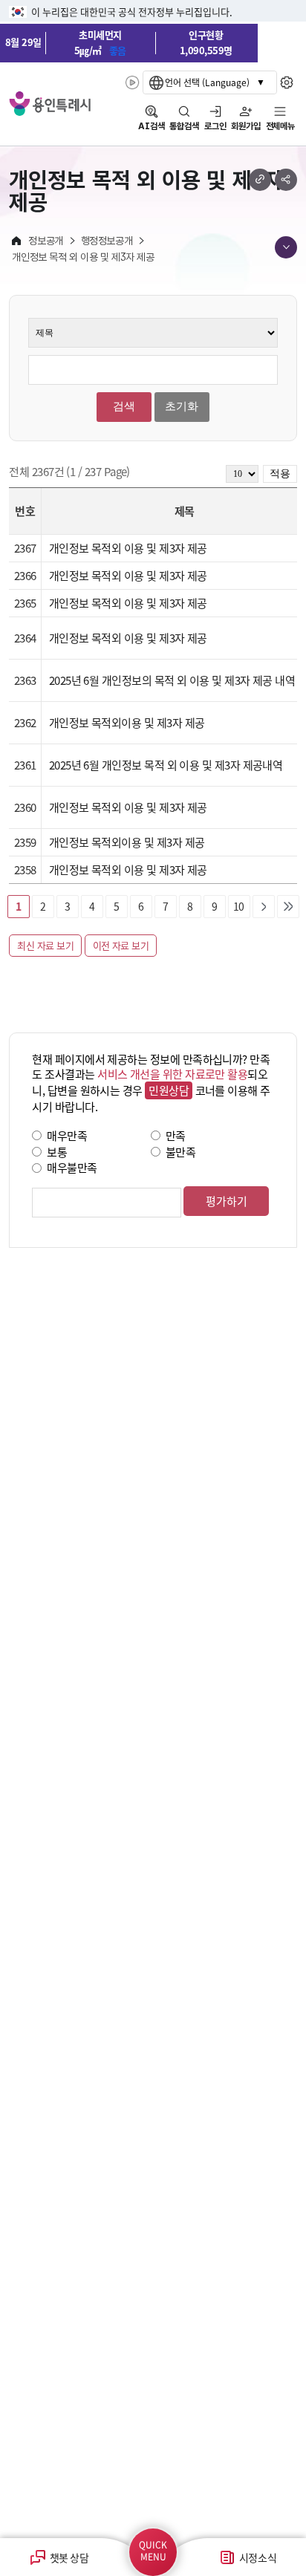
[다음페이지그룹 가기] (264, 906)
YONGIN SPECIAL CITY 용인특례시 (50, 104)
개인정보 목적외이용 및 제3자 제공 (127, 722)
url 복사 (260, 180)
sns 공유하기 (286, 180)
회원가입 (246, 126)
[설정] (287, 82)
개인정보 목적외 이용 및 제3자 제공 (128, 548)
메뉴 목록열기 (286, 247)
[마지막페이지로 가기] (288, 906)
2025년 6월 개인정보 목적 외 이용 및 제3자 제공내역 (166, 765)
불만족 (180, 1151)
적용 (280, 474)
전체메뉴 (280, 126)
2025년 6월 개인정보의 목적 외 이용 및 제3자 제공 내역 (172, 680)
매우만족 (67, 1135)
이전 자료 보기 (121, 945)
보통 (57, 1151)
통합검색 (184, 126)
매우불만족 (72, 1167)
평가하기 (227, 1201)
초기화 (182, 406)
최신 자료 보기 (45, 945)
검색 (124, 406)
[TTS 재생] (133, 82)
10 (239, 906)
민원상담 (169, 1090)
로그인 (215, 126)
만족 (176, 1135)
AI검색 (152, 126)
